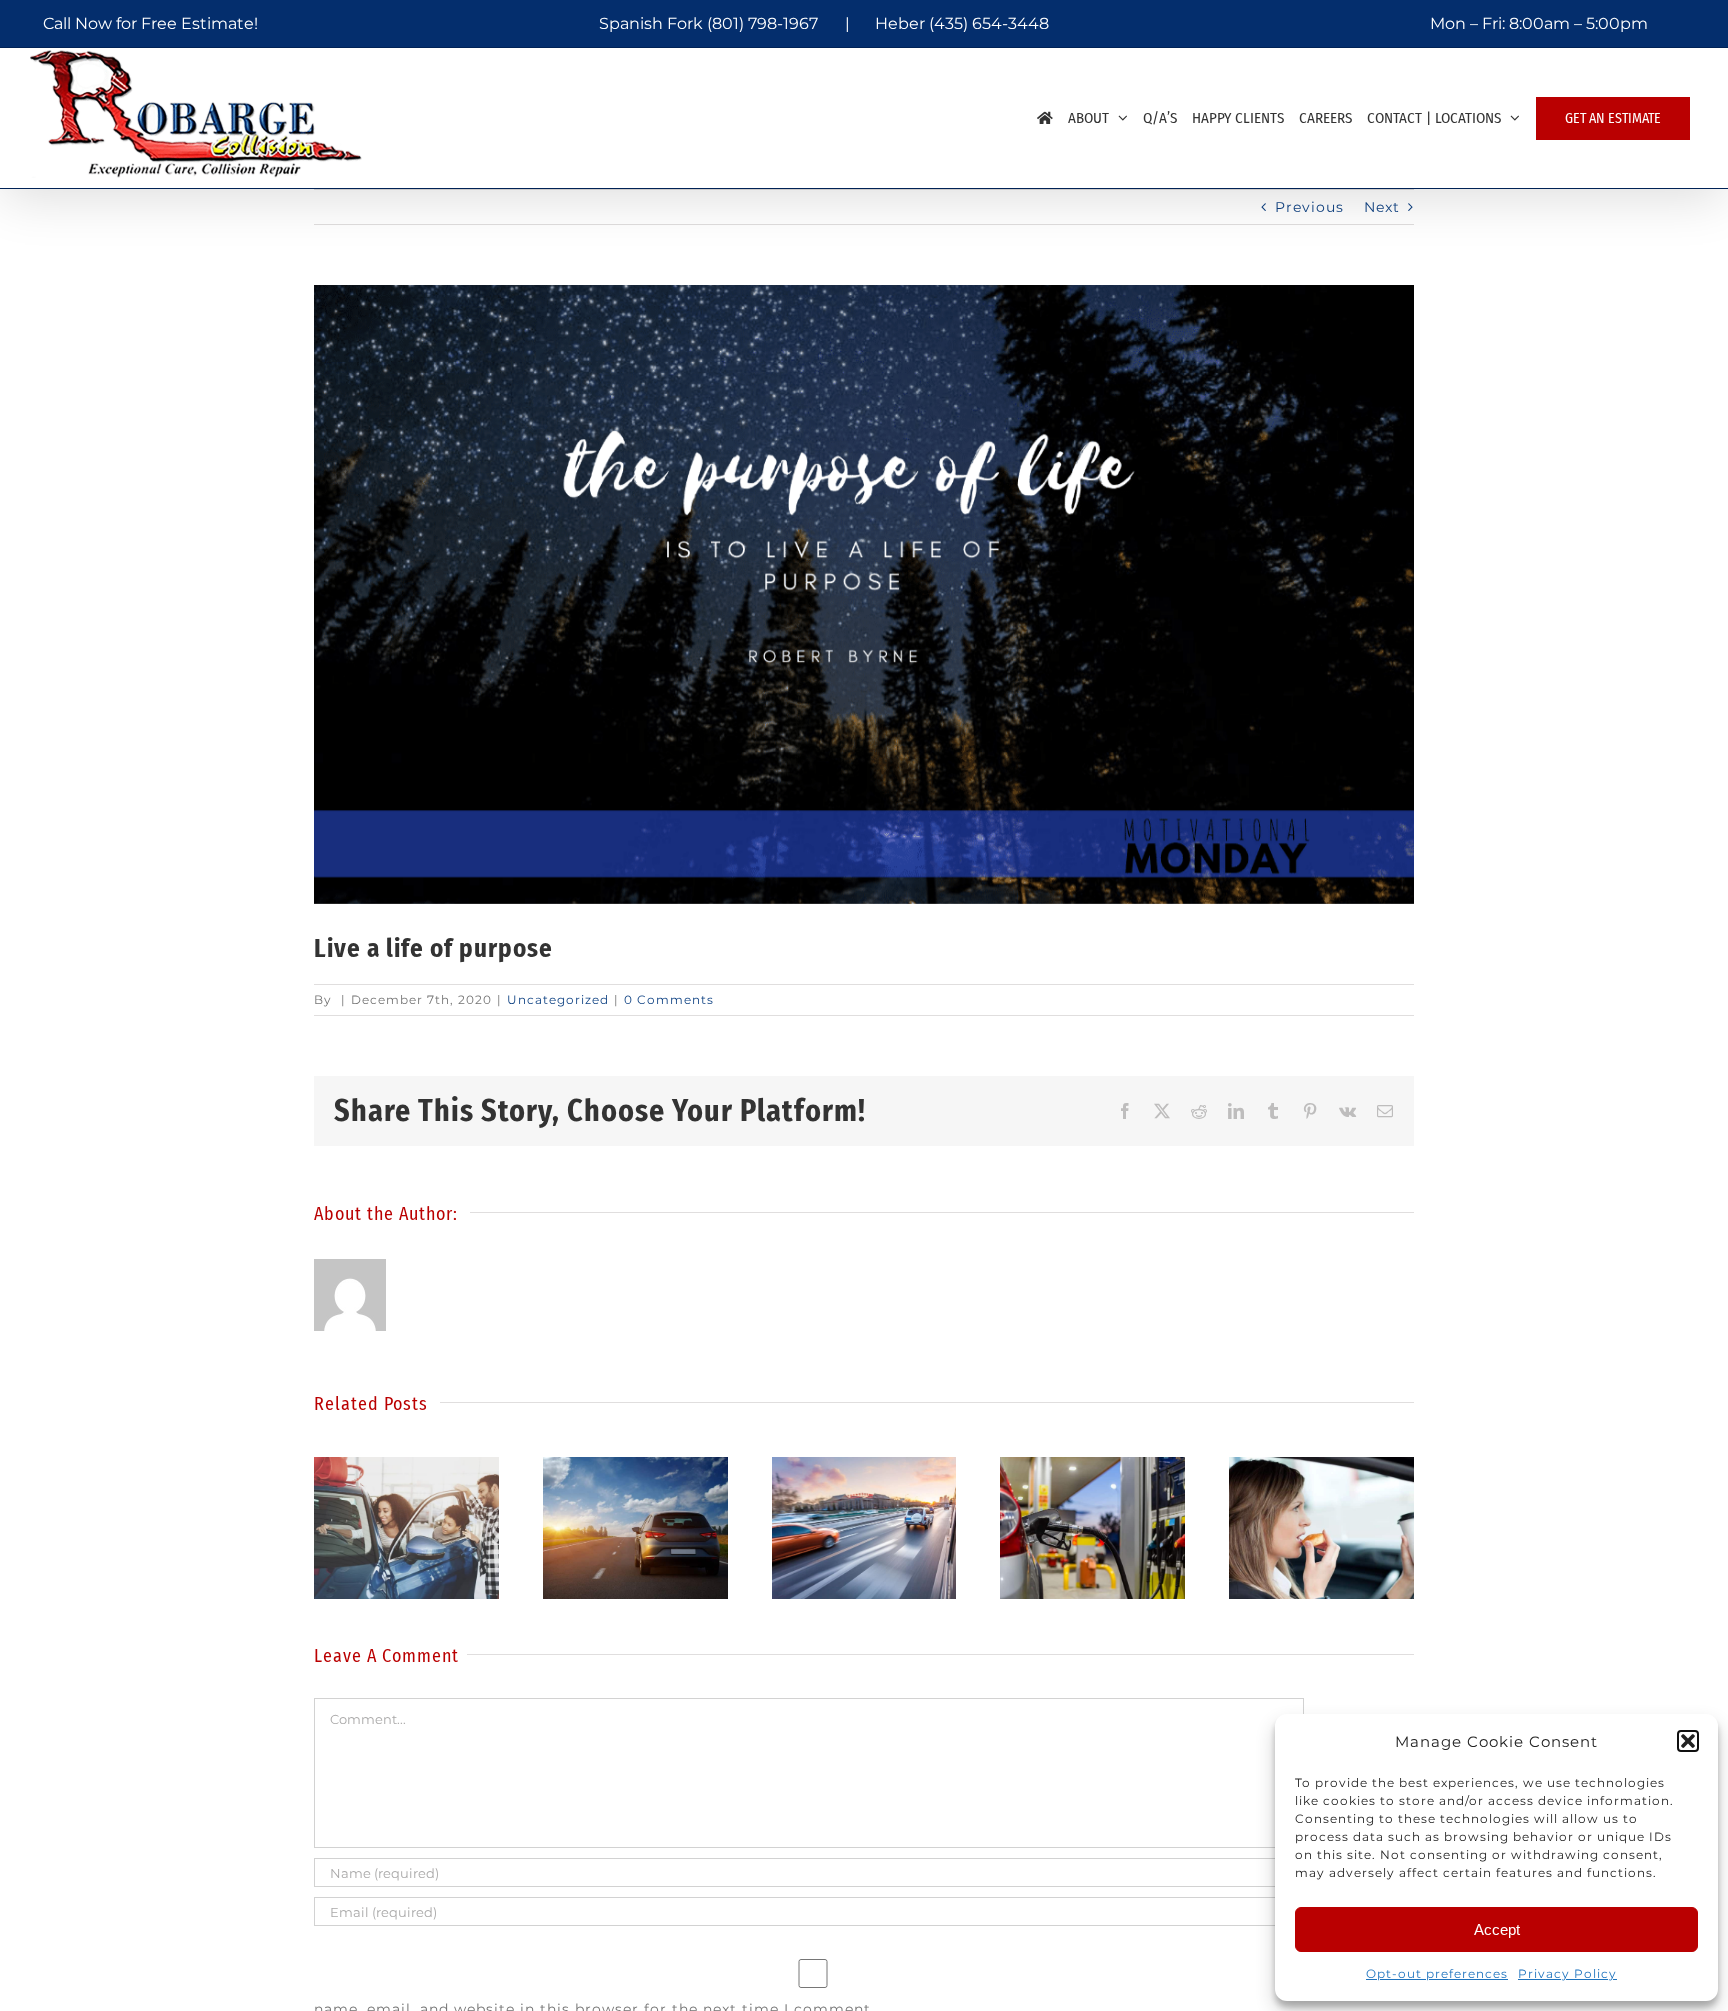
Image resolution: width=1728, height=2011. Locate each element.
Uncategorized (558, 999)
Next (1382, 207)
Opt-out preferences (1437, 1973)
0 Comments (669, 999)
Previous (1309, 207)
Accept (1497, 1929)
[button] (1688, 1741)
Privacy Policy (1567, 1973)
